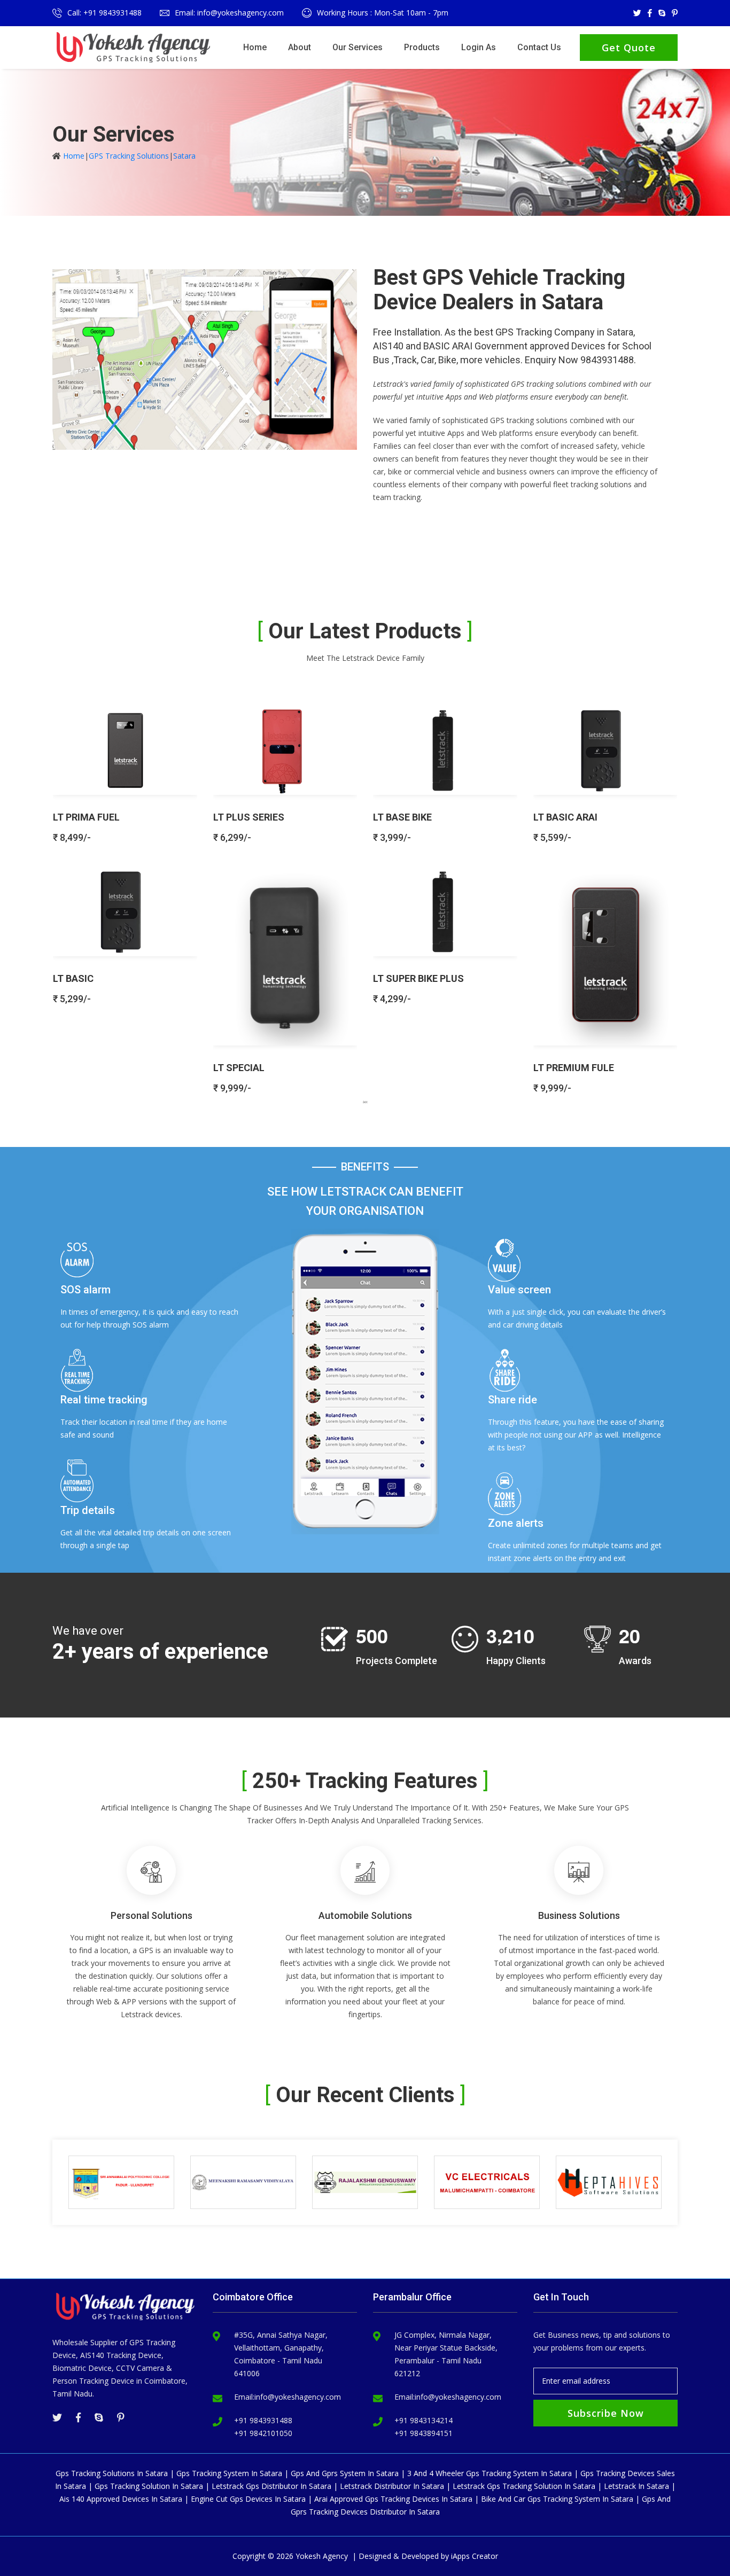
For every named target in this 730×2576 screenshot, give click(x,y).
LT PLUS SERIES (249, 817)
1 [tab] (365, 1102)
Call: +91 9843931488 (104, 13)
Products (422, 47)
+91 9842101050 (263, 2433)
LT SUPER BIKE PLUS (418, 978)
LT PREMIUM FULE (574, 1068)
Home (255, 47)
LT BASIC (73, 978)
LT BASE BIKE (402, 817)
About (300, 47)
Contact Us (539, 47)
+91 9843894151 (424, 2433)
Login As (479, 47)
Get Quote (629, 48)
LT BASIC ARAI (565, 817)
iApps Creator (475, 2556)
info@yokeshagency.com (298, 2397)
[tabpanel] (365, 895)
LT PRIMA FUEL (86, 817)
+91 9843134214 (424, 2420)
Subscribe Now (606, 2413)
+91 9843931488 (263, 2420)
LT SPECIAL (239, 1068)
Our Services (358, 47)
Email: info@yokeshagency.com (229, 13)
